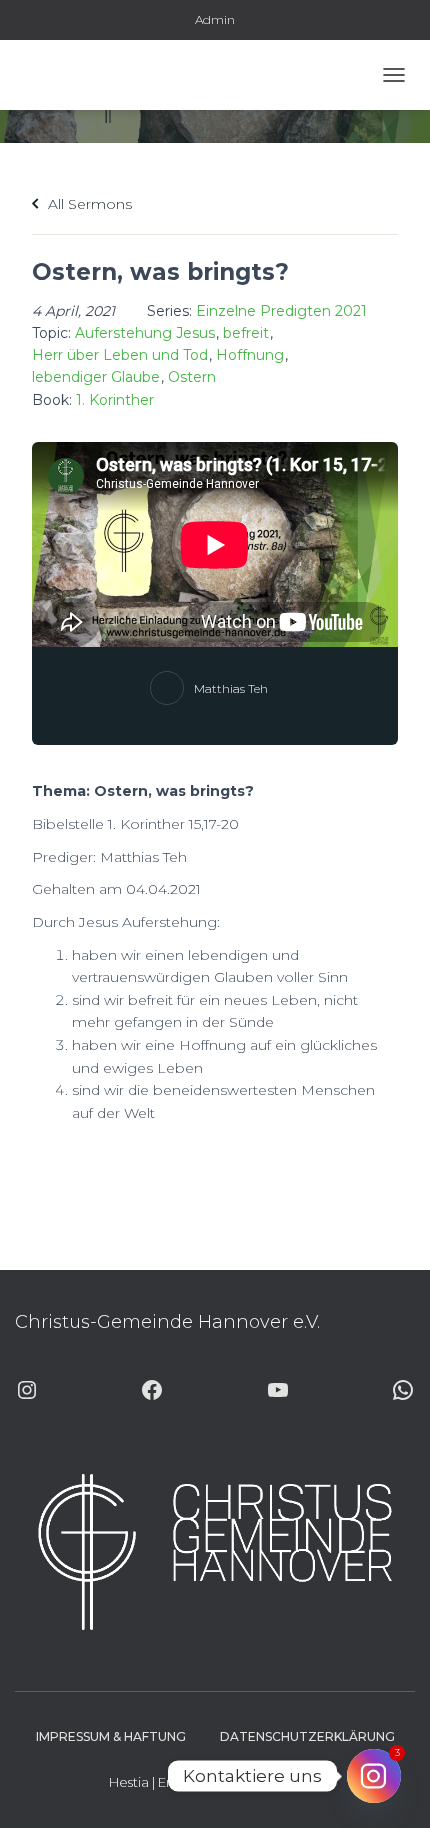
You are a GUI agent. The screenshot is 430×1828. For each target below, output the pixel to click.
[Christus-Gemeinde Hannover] (73, 75)
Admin (215, 19)
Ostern (192, 377)
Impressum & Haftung (111, 1736)
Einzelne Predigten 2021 (281, 311)
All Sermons (88, 204)
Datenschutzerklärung (307, 1736)
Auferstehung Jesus (145, 333)
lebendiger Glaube (96, 377)
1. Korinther (115, 400)
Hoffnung (250, 355)
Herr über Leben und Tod (120, 355)
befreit (246, 333)
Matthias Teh (231, 688)
